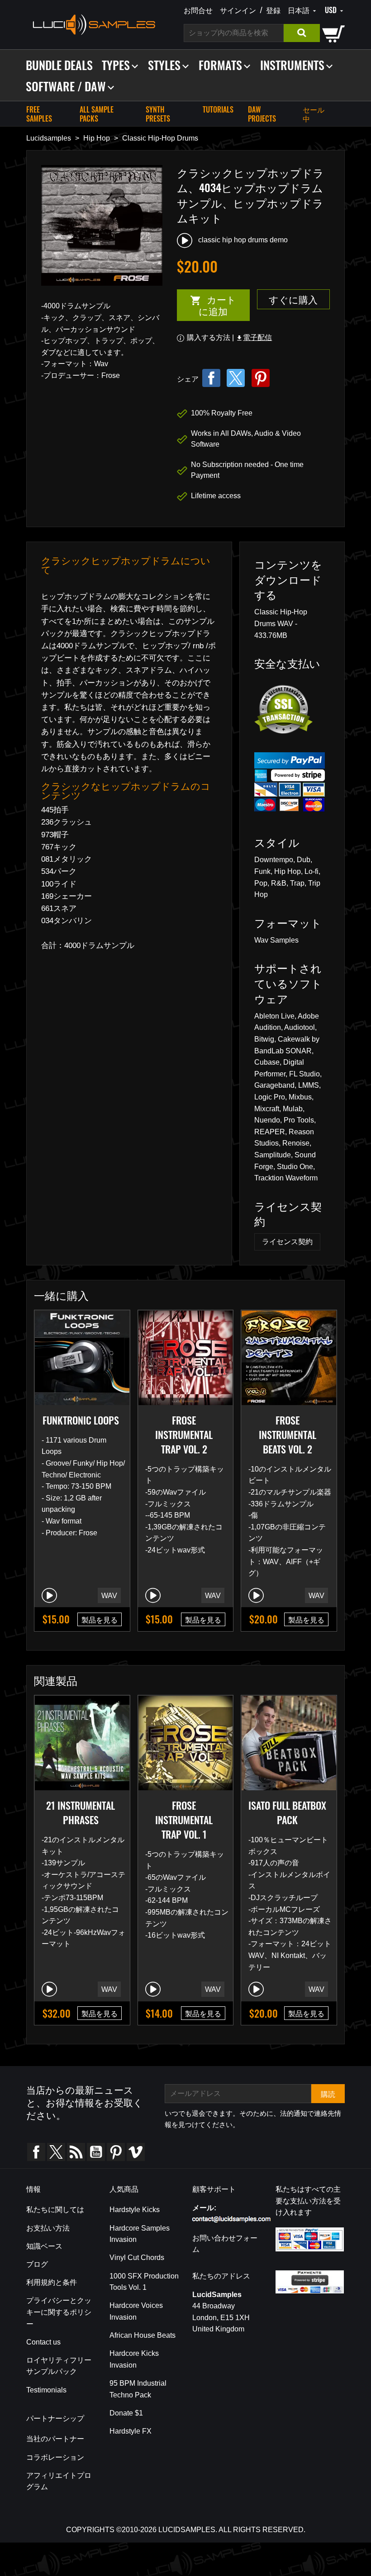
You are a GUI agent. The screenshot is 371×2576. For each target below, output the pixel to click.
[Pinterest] (261, 378)
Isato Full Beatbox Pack (287, 1812)
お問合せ (198, 10)
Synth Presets (158, 114)
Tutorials (218, 109)
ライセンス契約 (287, 1242)
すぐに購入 (293, 299)
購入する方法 (209, 337)
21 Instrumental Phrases (81, 1812)
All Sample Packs (97, 114)
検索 (302, 33)
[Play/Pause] (49, 1595)
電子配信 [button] (254, 337)
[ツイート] (236, 378)
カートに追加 (207, 305)
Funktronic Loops (81, 1420)
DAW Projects (262, 114)
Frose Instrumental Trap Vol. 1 (184, 1820)
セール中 (314, 114)
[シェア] (211, 378)
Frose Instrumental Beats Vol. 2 (288, 1434)
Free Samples (39, 114)
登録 (273, 10)
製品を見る (100, 1619)
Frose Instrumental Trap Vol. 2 (184, 1434)
